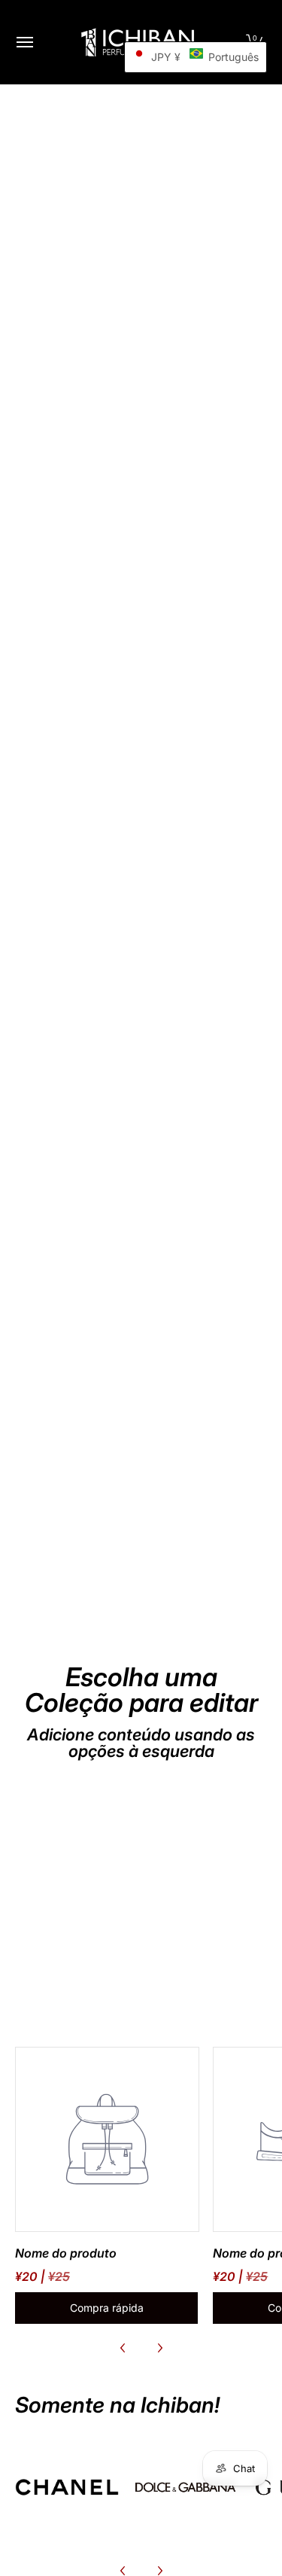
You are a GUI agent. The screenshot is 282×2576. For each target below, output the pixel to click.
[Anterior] (123, 2348)
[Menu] (24, 42)
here (79, 758)
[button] (196, 57)
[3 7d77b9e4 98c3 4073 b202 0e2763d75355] (67, 2487)
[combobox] (141, 788)
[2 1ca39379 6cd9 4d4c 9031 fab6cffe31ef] (186, 2487)
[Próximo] (159, 2348)
